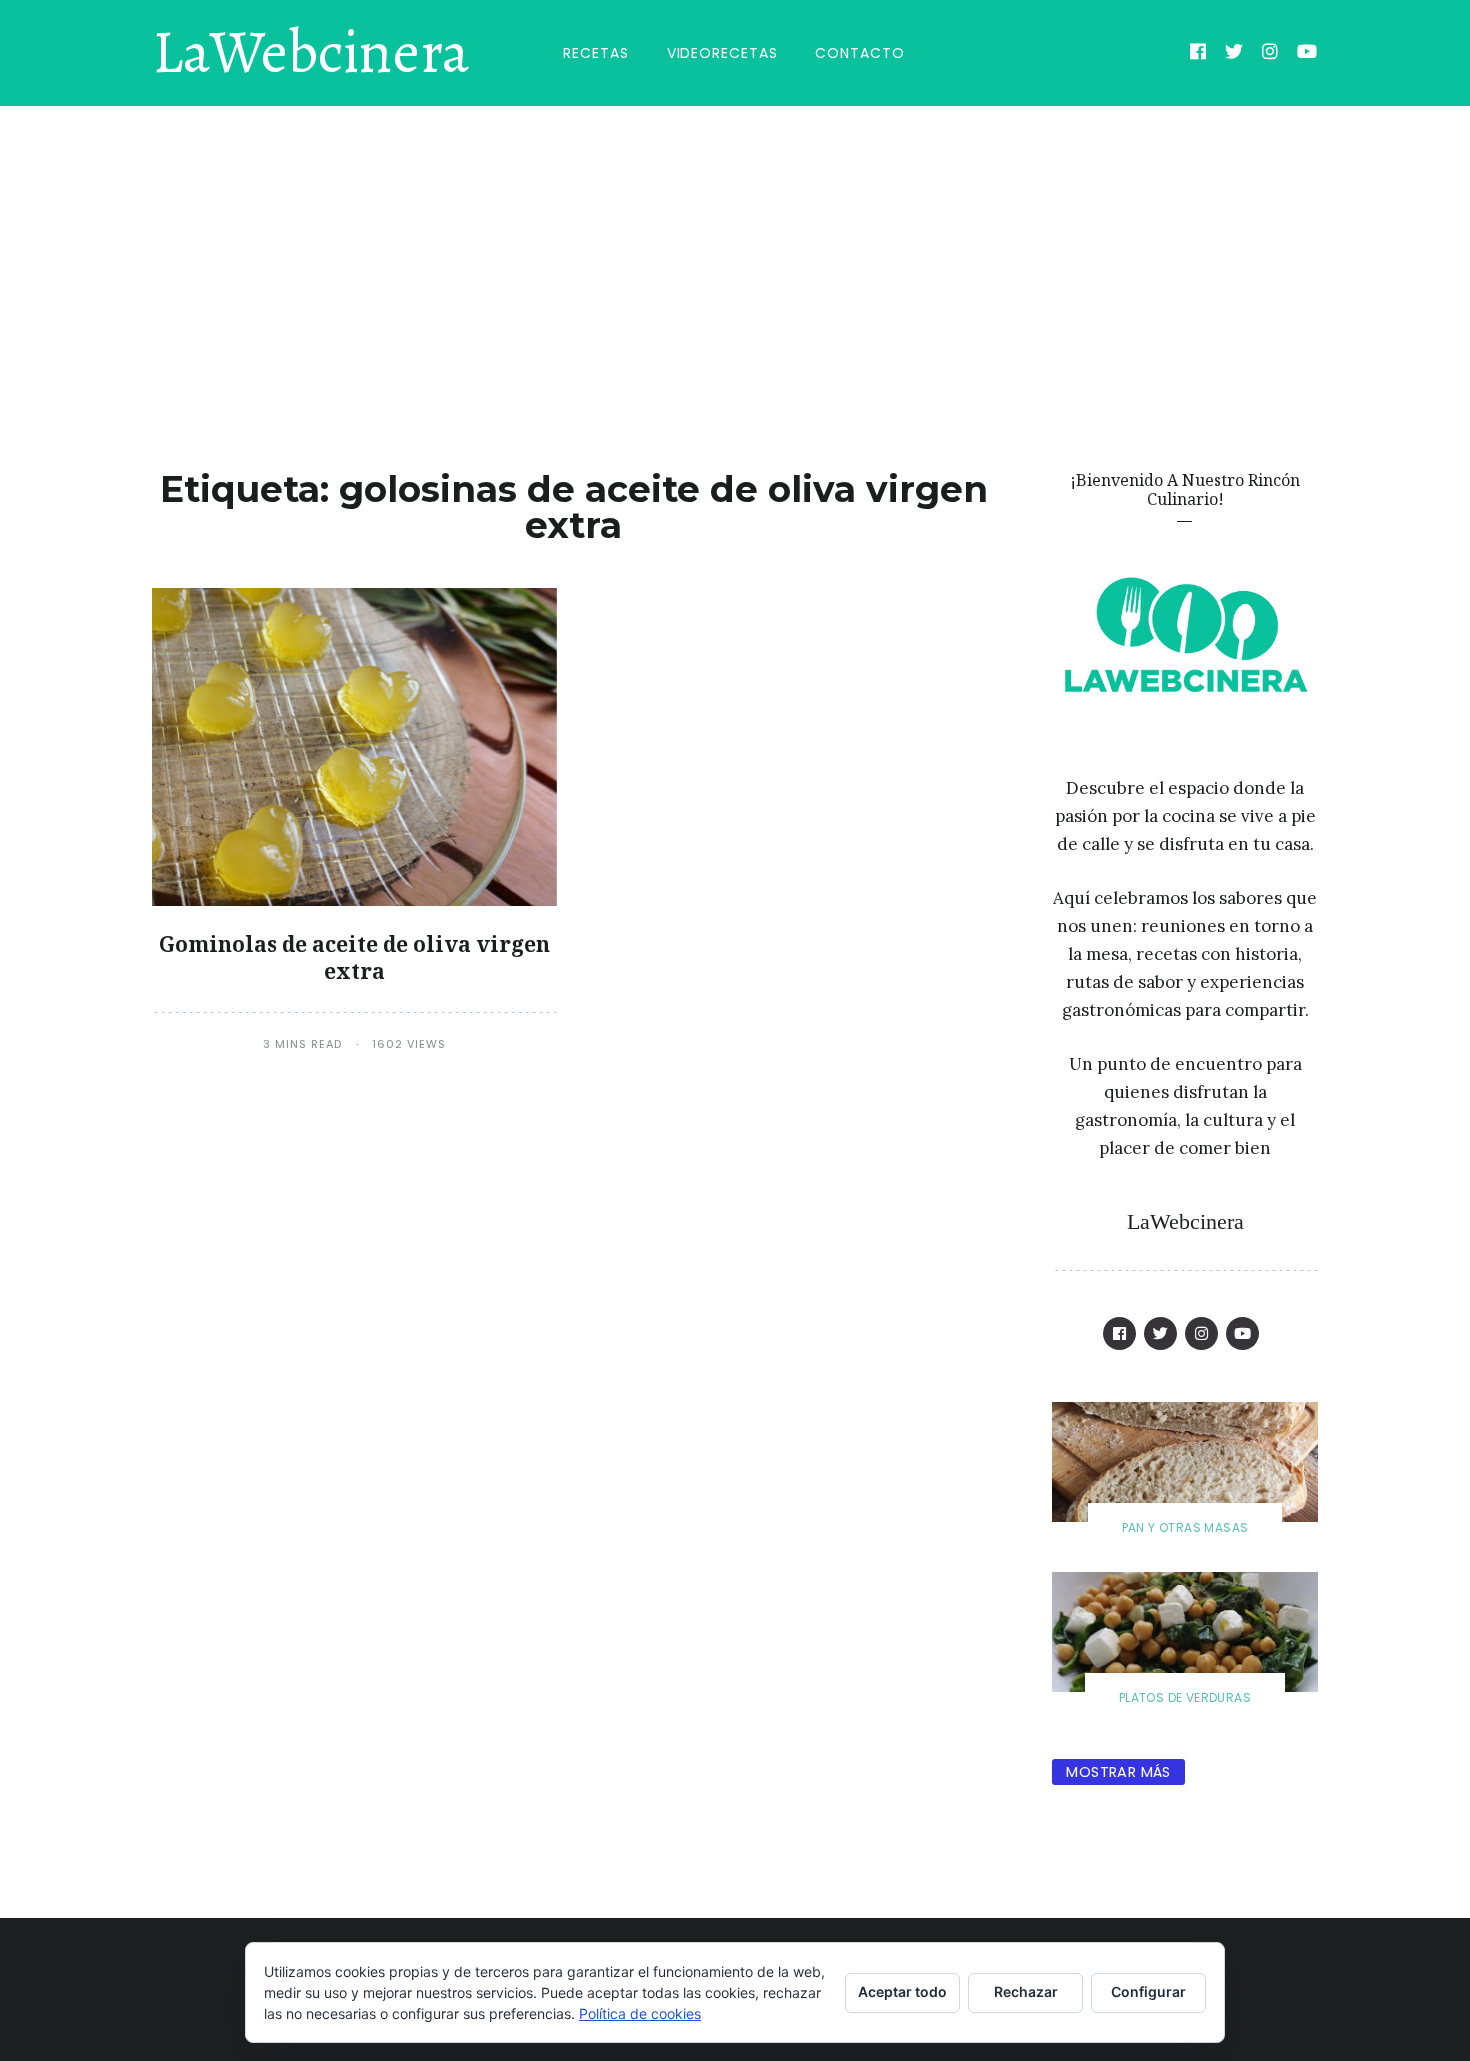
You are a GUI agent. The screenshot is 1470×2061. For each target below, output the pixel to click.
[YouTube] (1307, 54)
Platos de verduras (1185, 1697)
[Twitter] (1234, 54)
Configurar (1148, 1991)
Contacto (859, 53)
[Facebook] (1198, 54)
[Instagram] (1270, 54)
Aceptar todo (902, 1991)
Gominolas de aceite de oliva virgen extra (354, 957)
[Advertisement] (735, 256)
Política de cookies (640, 2013)
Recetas (595, 53)
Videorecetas (722, 53)
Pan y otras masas (1185, 1527)
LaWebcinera (310, 53)
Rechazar (1026, 1991)
